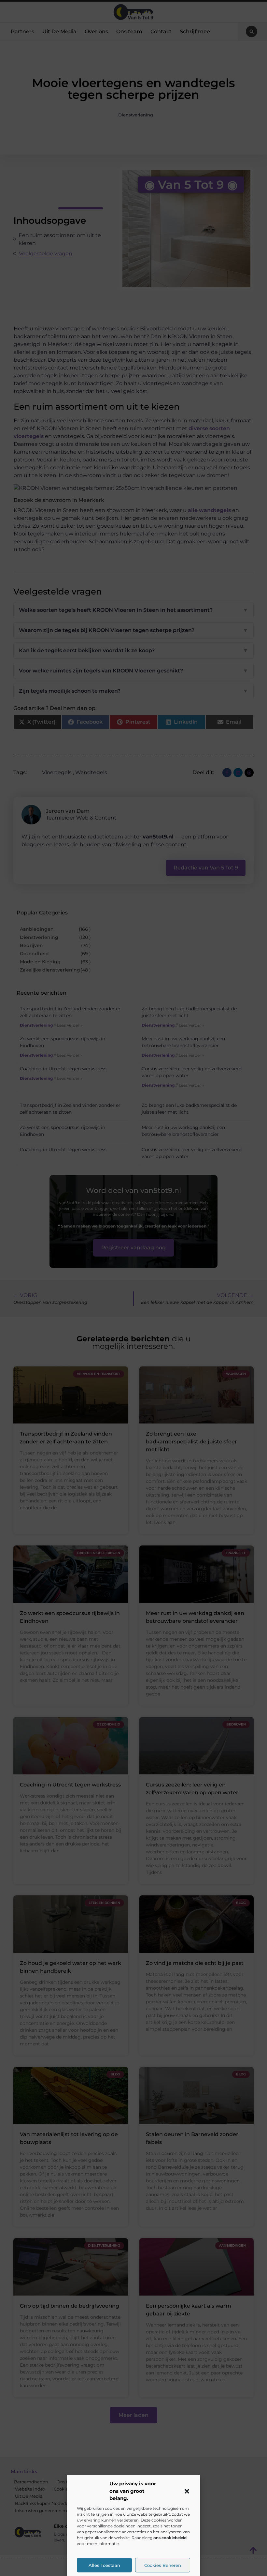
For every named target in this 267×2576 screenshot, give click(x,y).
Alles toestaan (104, 2565)
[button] (187, 2491)
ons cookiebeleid (170, 2538)
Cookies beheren (163, 2565)
